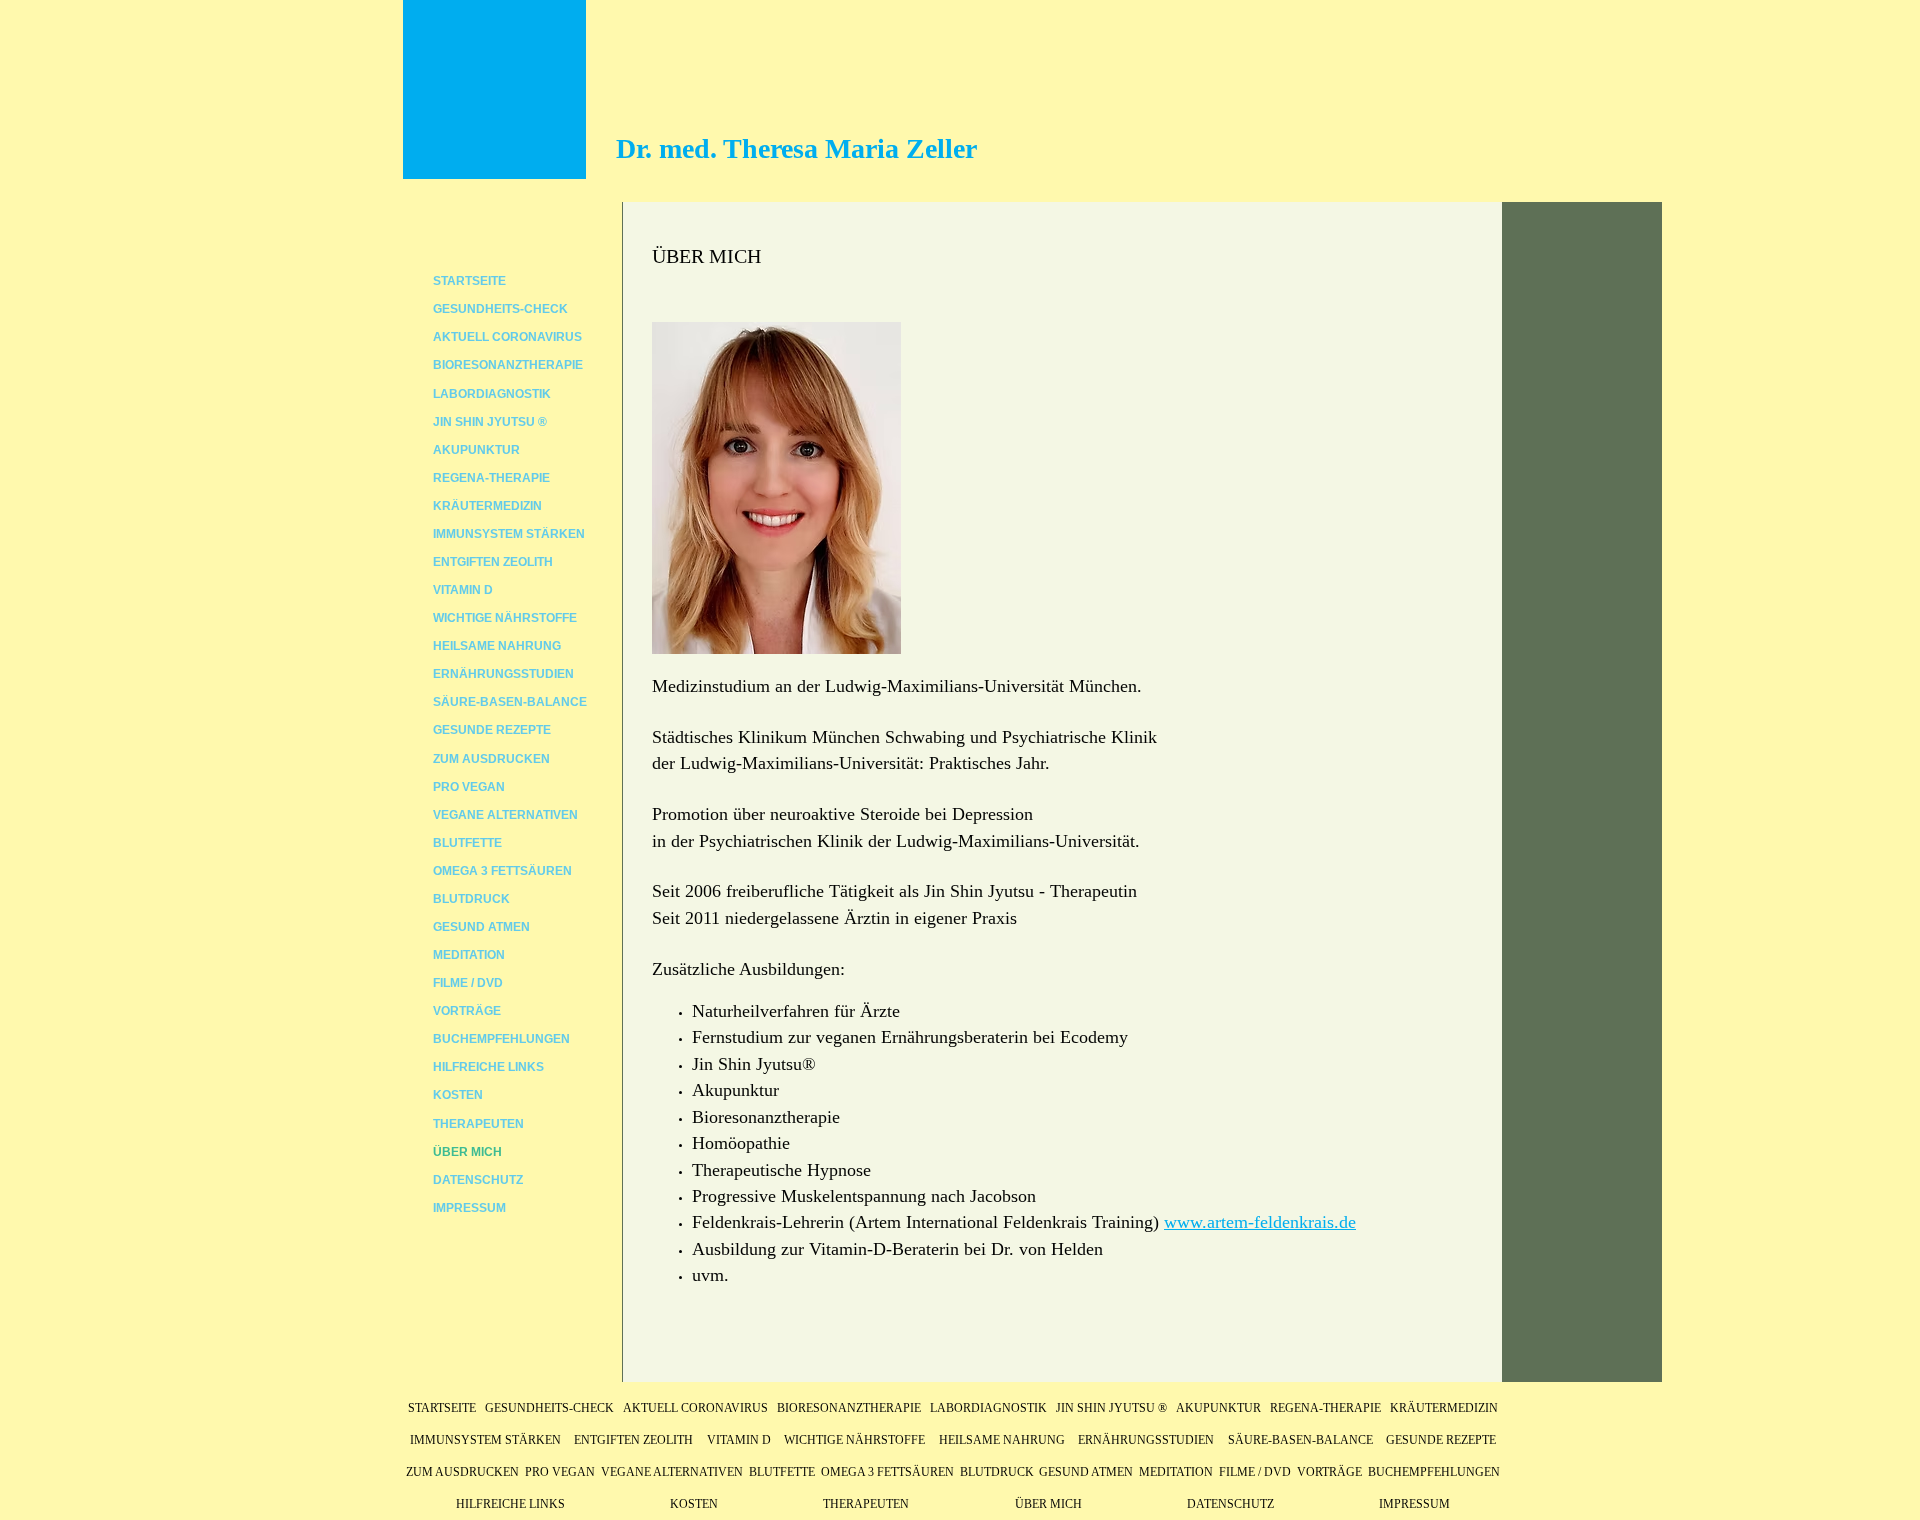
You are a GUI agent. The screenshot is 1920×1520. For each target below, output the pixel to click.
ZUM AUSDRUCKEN (491, 759)
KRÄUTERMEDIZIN (487, 506)
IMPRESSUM (469, 1208)
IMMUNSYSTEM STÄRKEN (509, 534)
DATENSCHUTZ (478, 1180)
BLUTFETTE (467, 843)
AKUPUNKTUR (476, 450)
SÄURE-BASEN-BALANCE (510, 702)
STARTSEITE (469, 281)
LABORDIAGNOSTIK (492, 394)
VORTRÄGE (467, 1011)
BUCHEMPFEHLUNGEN (501, 1039)
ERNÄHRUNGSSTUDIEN (503, 674)
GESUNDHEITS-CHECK (500, 309)
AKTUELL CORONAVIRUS (507, 337)
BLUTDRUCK (471, 899)
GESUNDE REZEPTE (492, 730)
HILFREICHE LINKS (488, 1067)
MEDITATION (469, 955)
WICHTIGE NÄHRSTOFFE (505, 618)
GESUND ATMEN (481, 927)
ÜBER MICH (467, 1152)
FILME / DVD (468, 983)
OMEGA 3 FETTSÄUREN (502, 871)
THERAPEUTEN (478, 1124)
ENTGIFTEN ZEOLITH (493, 562)
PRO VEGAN (469, 787)
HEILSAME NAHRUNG (497, 646)
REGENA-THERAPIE (491, 478)
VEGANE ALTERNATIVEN (505, 815)
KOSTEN (458, 1095)
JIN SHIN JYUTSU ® (490, 422)
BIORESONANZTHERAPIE (508, 365)
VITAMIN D (463, 590)
